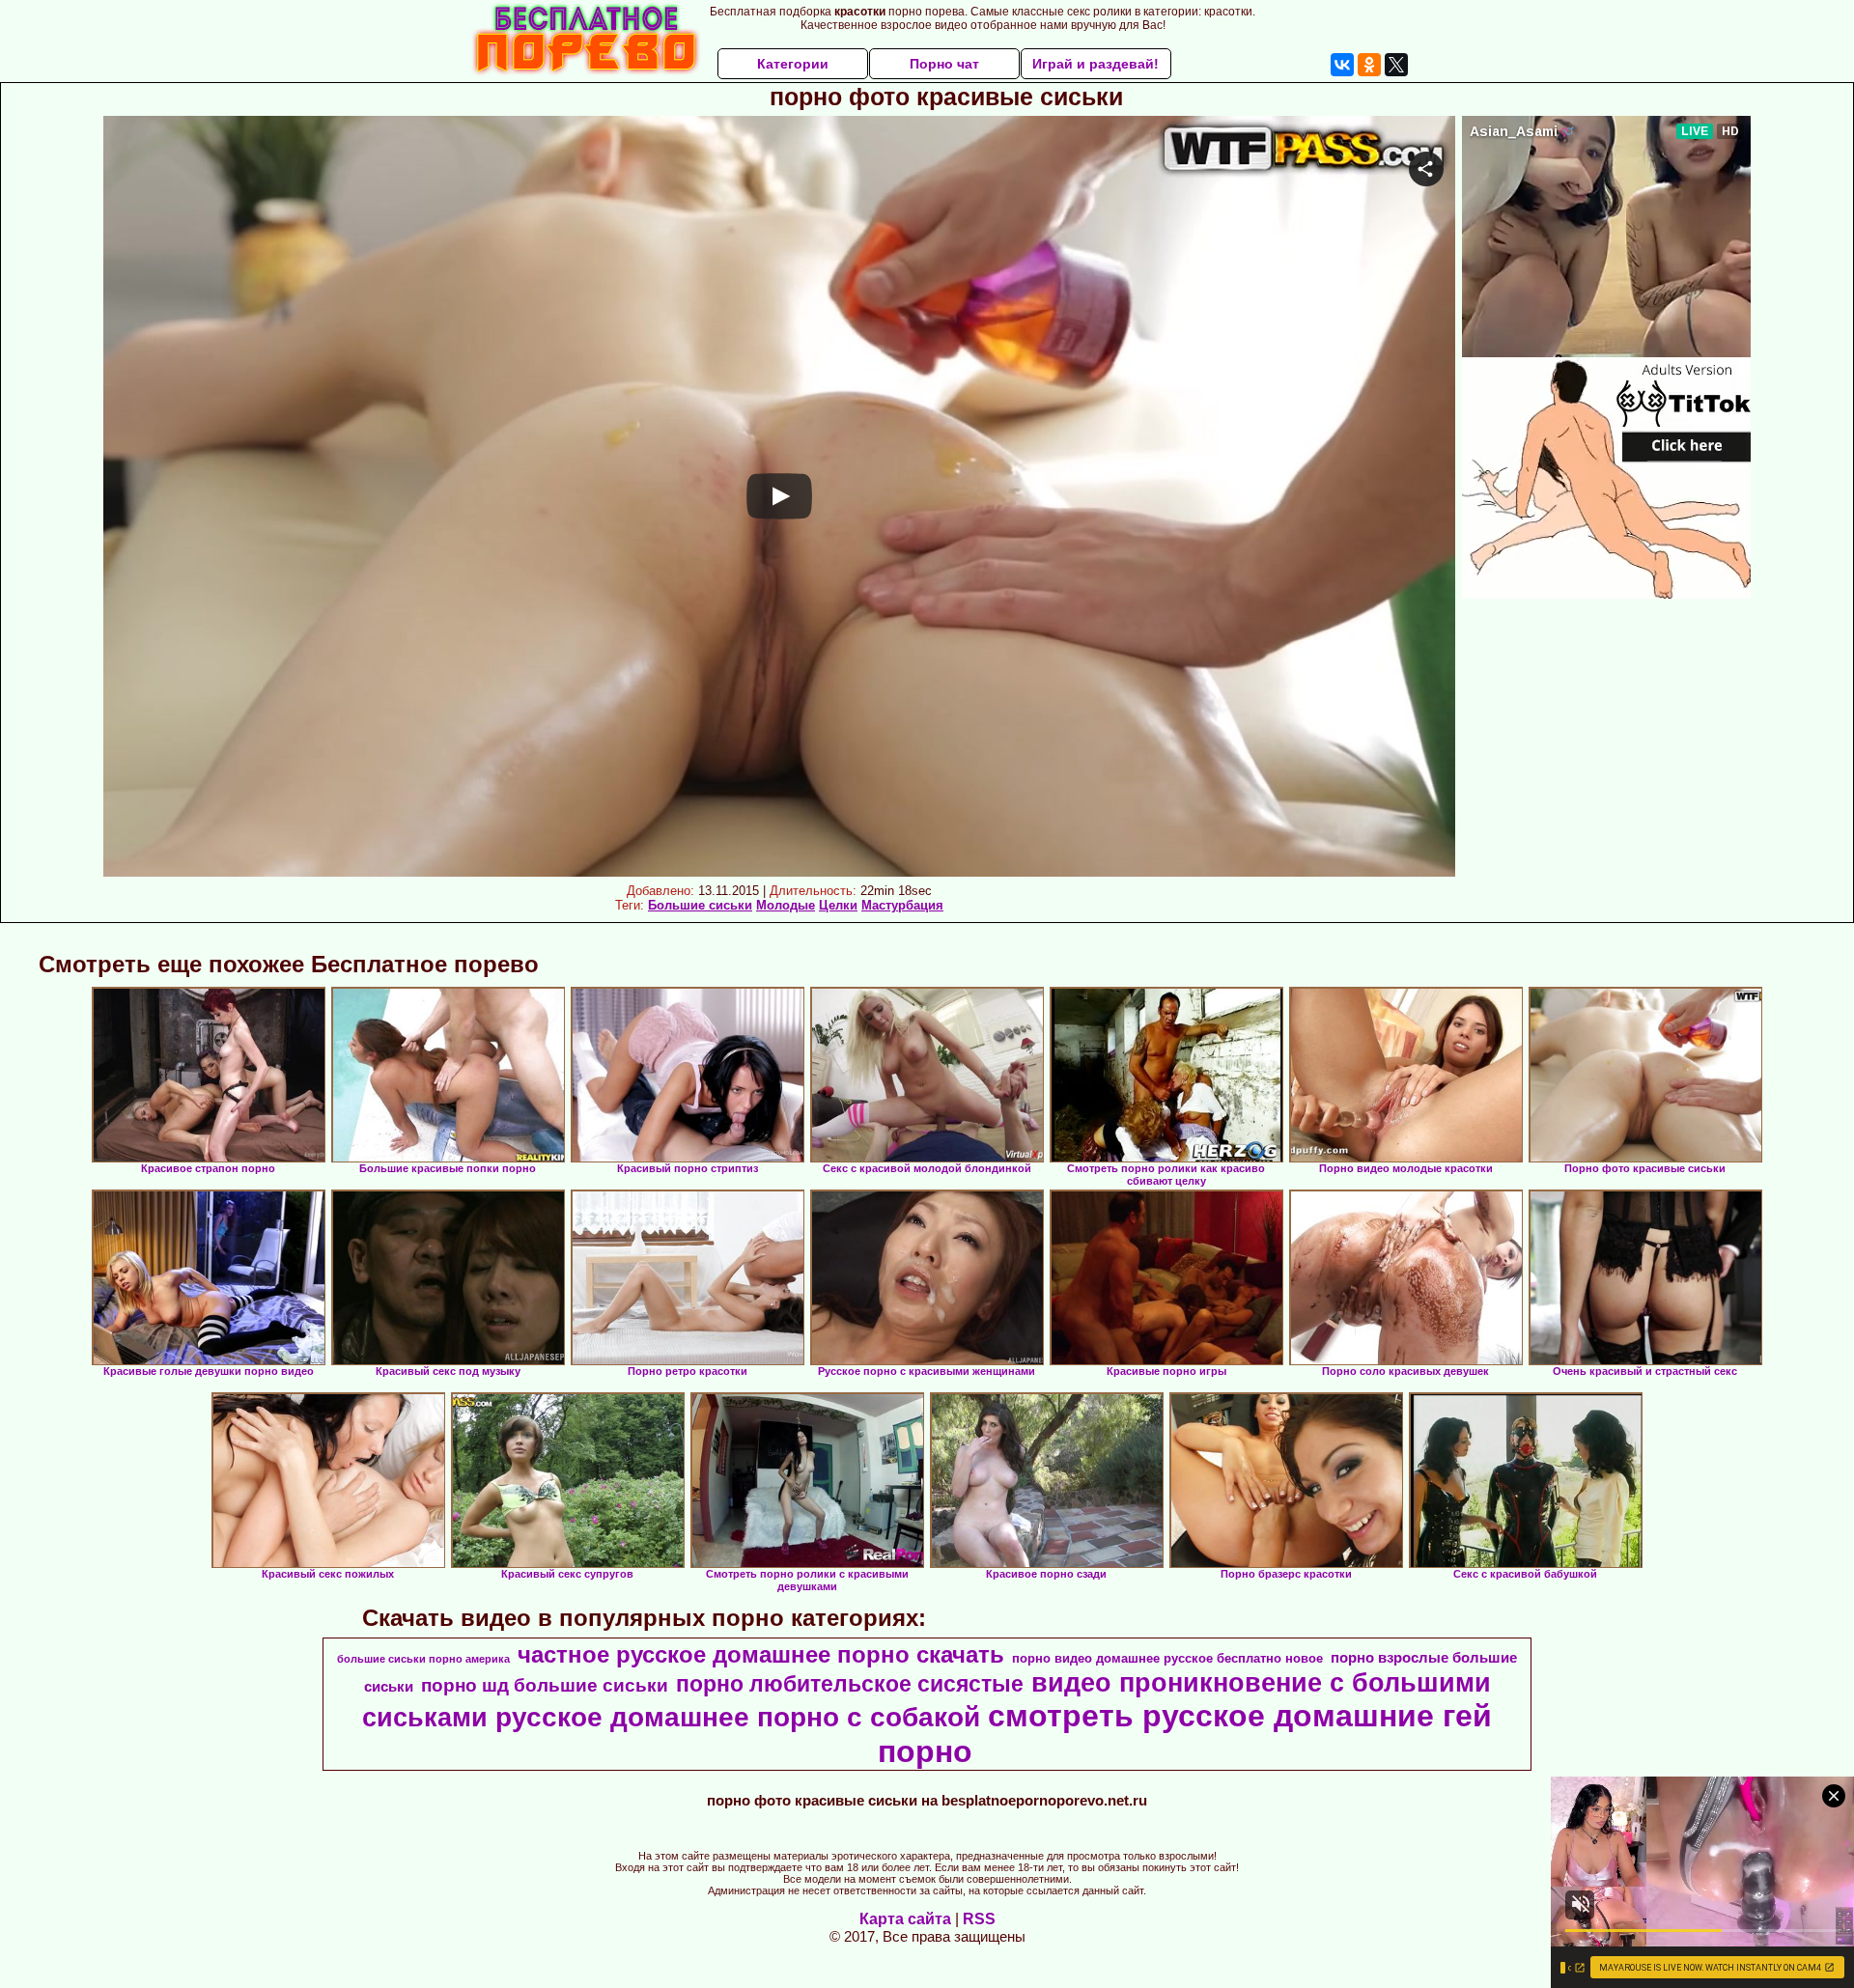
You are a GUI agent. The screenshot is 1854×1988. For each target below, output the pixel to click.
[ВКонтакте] (1342, 65)
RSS (979, 1919)
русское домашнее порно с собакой (738, 1717)
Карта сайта (905, 1919)
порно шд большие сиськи (545, 1685)
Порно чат (944, 64)
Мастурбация (902, 905)
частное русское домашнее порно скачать (761, 1654)
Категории (793, 64)
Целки (838, 905)
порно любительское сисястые (850, 1684)
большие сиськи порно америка (423, 1659)
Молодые (786, 905)
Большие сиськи (700, 905)
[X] (1396, 65)
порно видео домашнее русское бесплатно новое (1167, 1658)
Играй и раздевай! (1096, 64)
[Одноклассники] (1369, 65)
